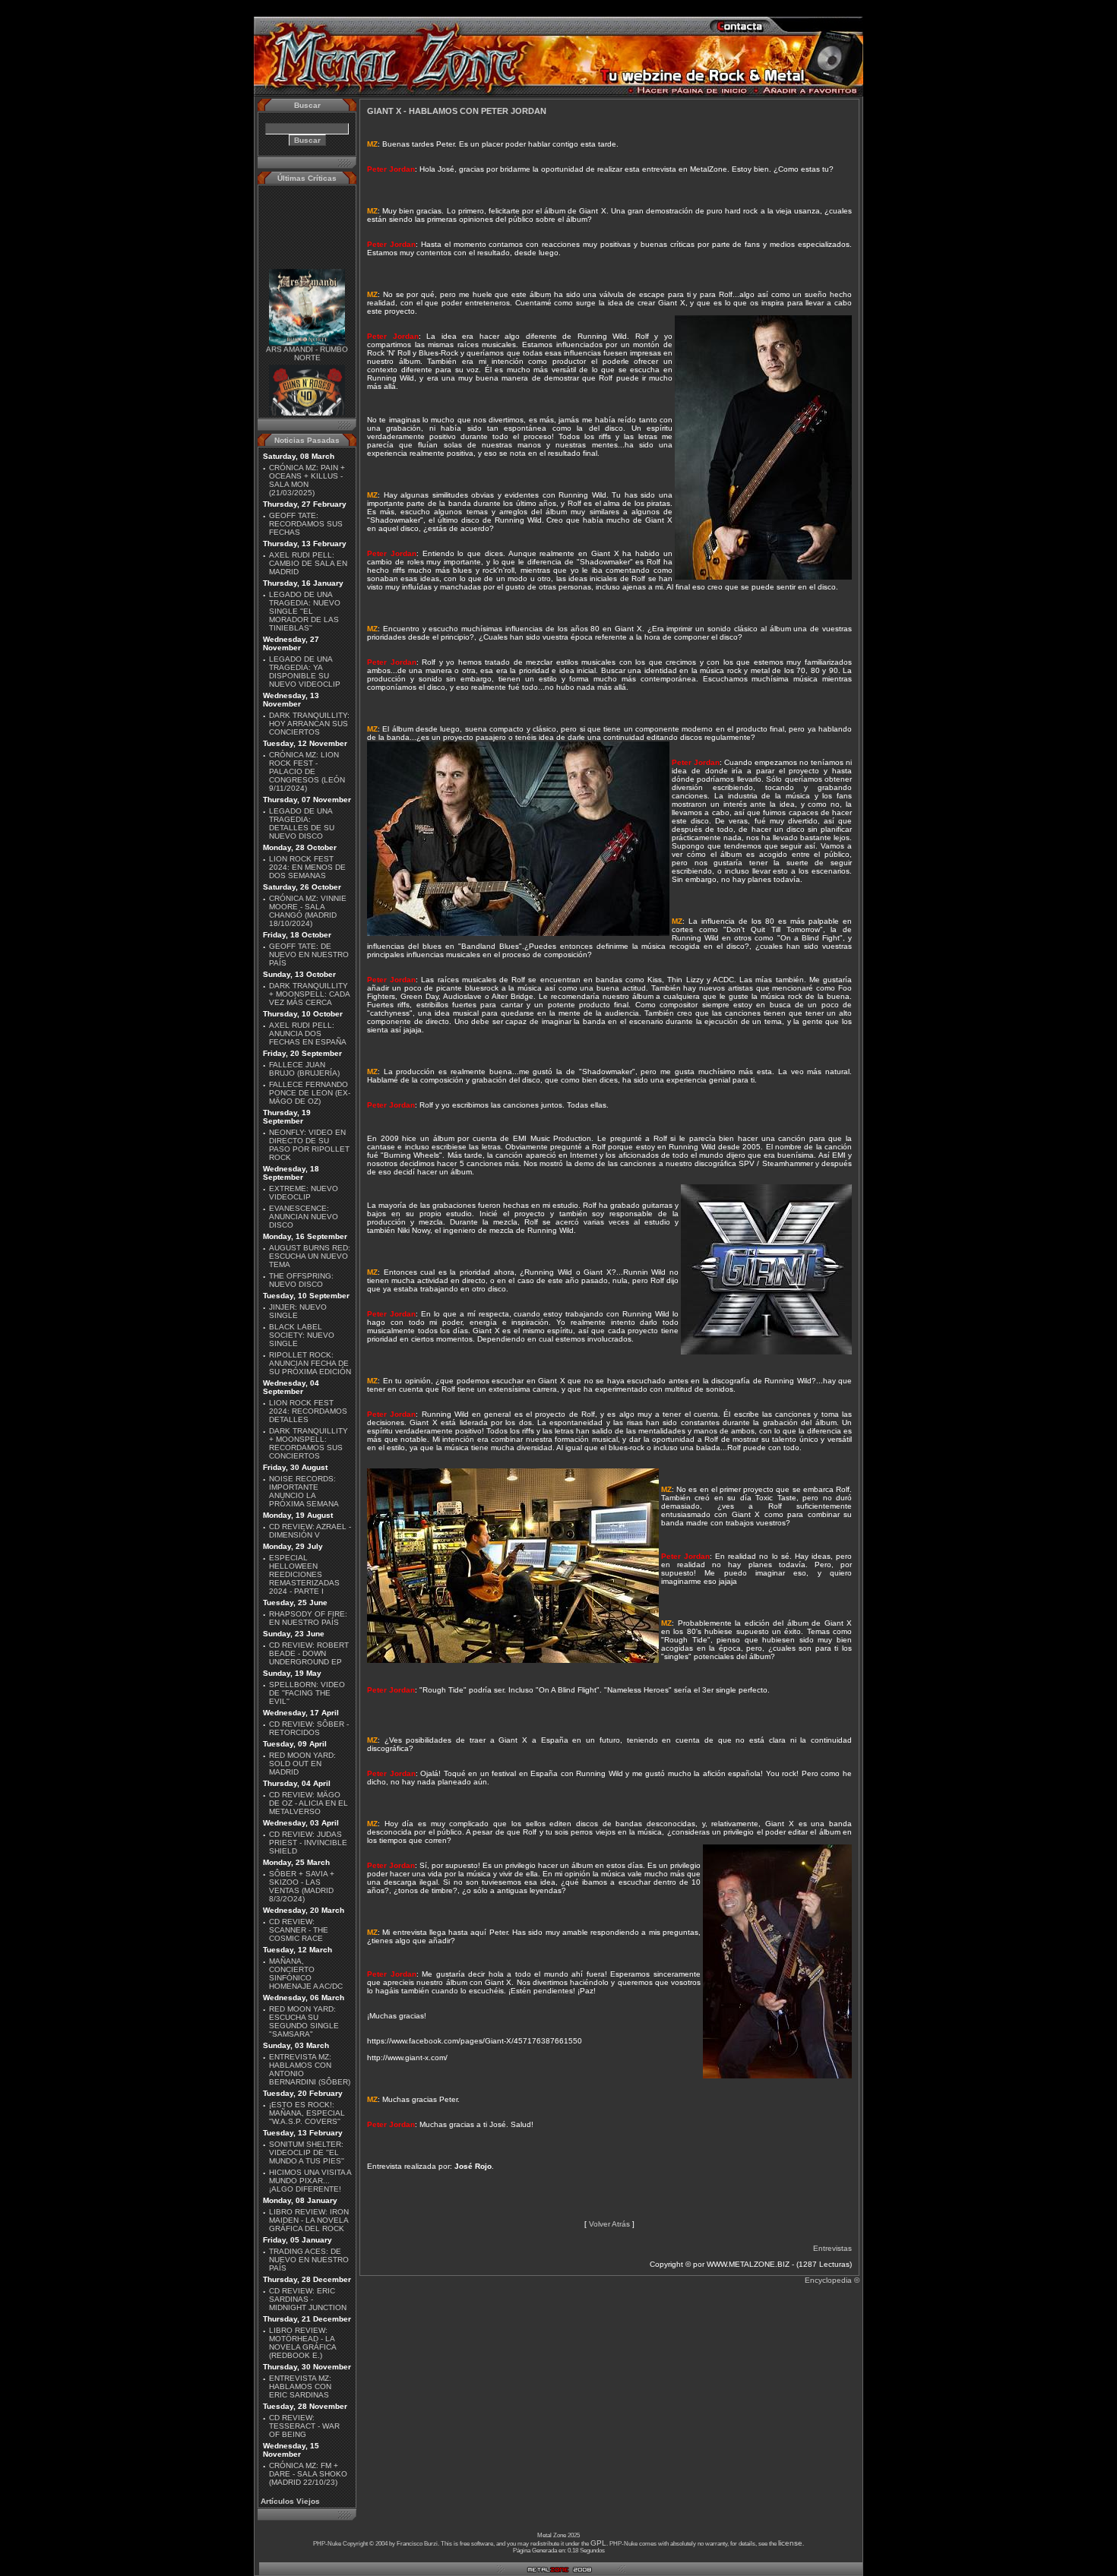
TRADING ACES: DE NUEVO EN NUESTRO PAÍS (309, 2260)
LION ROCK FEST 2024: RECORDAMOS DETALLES (308, 1411)
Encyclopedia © (832, 2280)
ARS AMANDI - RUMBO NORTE (307, 337)
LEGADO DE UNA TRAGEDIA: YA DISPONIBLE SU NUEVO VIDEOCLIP (305, 672)
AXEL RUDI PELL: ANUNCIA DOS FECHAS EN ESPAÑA (308, 1034)
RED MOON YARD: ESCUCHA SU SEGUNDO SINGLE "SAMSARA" (304, 2021)
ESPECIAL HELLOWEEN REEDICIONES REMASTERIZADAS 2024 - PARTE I (304, 1574)
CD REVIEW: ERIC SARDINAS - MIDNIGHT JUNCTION (308, 2299)
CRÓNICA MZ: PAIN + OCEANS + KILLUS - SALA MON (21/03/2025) (307, 480)
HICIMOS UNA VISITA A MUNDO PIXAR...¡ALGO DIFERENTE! (310, 2181)
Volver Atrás (609, 2224)
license (790, 2543)
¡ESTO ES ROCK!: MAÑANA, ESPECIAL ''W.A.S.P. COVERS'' (307, 2113)
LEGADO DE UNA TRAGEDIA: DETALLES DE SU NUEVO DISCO (302, 823)
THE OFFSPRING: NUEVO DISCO (301, 1280)
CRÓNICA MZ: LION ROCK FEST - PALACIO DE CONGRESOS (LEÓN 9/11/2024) (307, 771)
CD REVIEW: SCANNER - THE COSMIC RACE (299, 1930)
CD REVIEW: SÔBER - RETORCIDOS (309, 1728)
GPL (598, 2543)
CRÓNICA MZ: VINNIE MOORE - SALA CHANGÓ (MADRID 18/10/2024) (308, 911)
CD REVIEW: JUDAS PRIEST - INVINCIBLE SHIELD (308, 1843)
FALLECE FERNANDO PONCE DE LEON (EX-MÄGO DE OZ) (310, 1093)
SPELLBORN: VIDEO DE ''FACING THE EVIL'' (307, 1693)
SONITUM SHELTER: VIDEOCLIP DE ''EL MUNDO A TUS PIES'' (307, 2152)
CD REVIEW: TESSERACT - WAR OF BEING (304, 2426)
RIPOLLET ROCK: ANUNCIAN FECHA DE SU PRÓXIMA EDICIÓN (310, 1363)
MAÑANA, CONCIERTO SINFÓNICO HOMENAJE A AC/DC (306, 1974)
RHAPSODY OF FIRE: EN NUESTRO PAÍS (308, 1618)
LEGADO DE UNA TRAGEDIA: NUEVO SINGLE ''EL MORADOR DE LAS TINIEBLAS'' (305, 611)
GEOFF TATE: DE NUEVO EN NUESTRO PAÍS (309, 955)
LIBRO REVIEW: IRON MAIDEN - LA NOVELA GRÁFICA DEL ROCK (309, 2220)
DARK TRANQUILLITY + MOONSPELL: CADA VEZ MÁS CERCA (309, 994)
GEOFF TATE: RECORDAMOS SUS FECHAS (306, 524)
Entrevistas (832, 2248)
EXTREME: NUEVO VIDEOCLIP (304, 1193)
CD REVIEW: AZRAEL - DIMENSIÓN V (310, 1531)
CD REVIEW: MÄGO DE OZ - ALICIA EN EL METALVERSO (309, 1803)
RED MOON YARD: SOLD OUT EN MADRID (302, 1764)
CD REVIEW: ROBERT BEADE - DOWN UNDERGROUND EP (309, 1653)
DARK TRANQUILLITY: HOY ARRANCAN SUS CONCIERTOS (309, 724)
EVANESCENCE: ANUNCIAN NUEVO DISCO (304, 1217)
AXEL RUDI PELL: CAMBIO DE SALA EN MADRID (308, 563)
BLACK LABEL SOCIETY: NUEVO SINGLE (302, 1335)
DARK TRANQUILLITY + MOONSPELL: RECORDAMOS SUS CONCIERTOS (309, 1443)
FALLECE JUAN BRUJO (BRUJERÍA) (304, 1069)
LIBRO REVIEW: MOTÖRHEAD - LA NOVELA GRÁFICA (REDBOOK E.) (302, 2343)
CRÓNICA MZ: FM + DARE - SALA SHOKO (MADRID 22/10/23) (308, 2474)
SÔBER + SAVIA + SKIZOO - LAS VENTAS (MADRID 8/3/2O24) (302, 1886)
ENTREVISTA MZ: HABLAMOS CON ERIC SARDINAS (300, 2386)
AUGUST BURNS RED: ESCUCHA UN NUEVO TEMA (310, 1256)
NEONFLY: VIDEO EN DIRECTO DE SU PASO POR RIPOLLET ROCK (309, 1145)
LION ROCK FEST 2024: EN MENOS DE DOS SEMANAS (307, 867)
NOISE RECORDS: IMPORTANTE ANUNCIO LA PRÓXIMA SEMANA (304, 1491)
